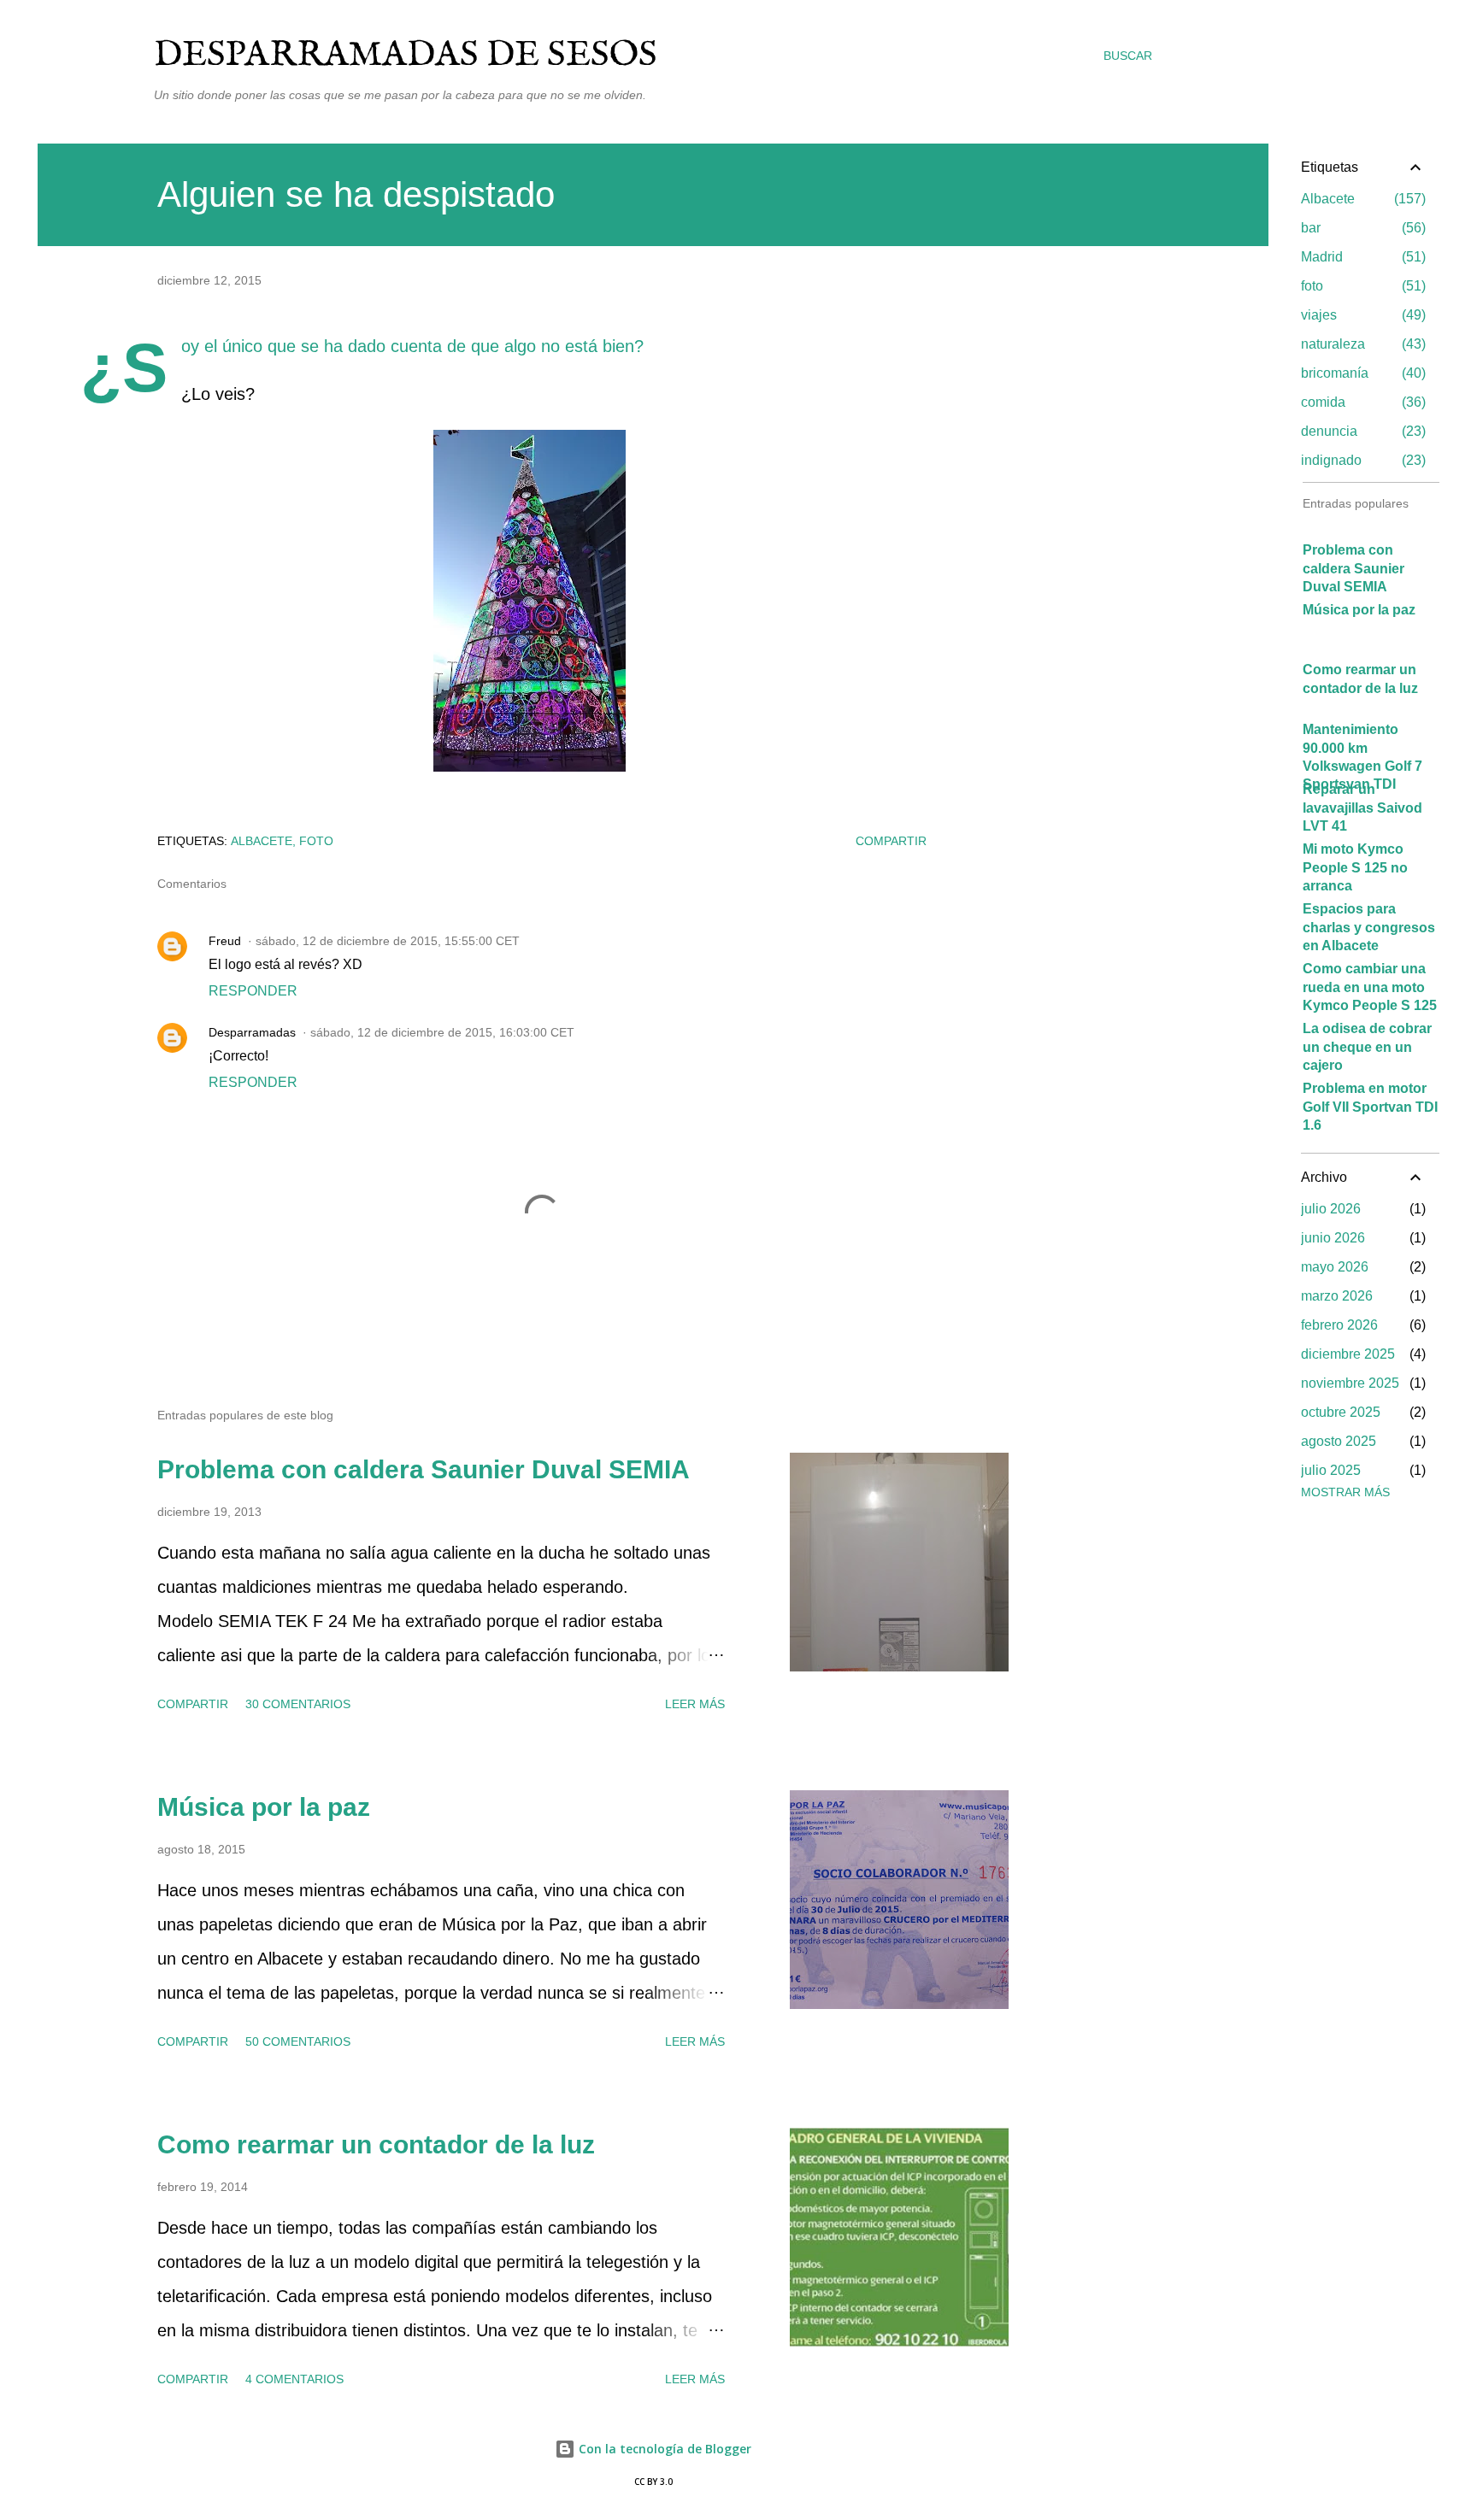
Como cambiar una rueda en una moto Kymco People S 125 (1370, 987)
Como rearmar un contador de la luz (376, 2144)
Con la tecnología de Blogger (663, 2449)
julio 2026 (1331, 1209)
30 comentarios (298, 1704)
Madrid (1361, 257)
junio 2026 (1333, 1238)
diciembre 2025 (1348, 1354)
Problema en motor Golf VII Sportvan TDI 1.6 (1370, 1107)
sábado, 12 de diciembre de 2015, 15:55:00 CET (388, 941)
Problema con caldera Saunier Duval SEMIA (424, 1469)
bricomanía (1361, 373)
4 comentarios (294, 2379)
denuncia (1361, 431)
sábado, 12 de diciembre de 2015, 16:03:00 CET (442, 1032)
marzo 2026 (1337, 1296)
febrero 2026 (1339, 1325)
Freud (225, 941)
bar (1361, 228)
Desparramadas (252, 1032)
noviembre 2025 (1350, 1383)
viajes (1361, 315)
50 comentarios (298, 2041)
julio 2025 (1331, 1470)
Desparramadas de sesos (406, 55)
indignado (1361, 460)
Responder (253, 991)
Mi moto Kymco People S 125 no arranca (1355, 867)
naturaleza (1361, 344)
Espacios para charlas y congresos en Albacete (1369, 927)
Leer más (695, 1704)
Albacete (262, 841)
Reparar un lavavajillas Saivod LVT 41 (1362, 808)
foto (316, 841)
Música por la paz (264, 1807)
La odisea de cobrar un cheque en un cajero (1367, 1047)
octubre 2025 (1341, 1412)
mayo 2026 (1335, 1267)
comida (1361, 402)
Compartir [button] (891, 841)
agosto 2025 (1339, 1441)
